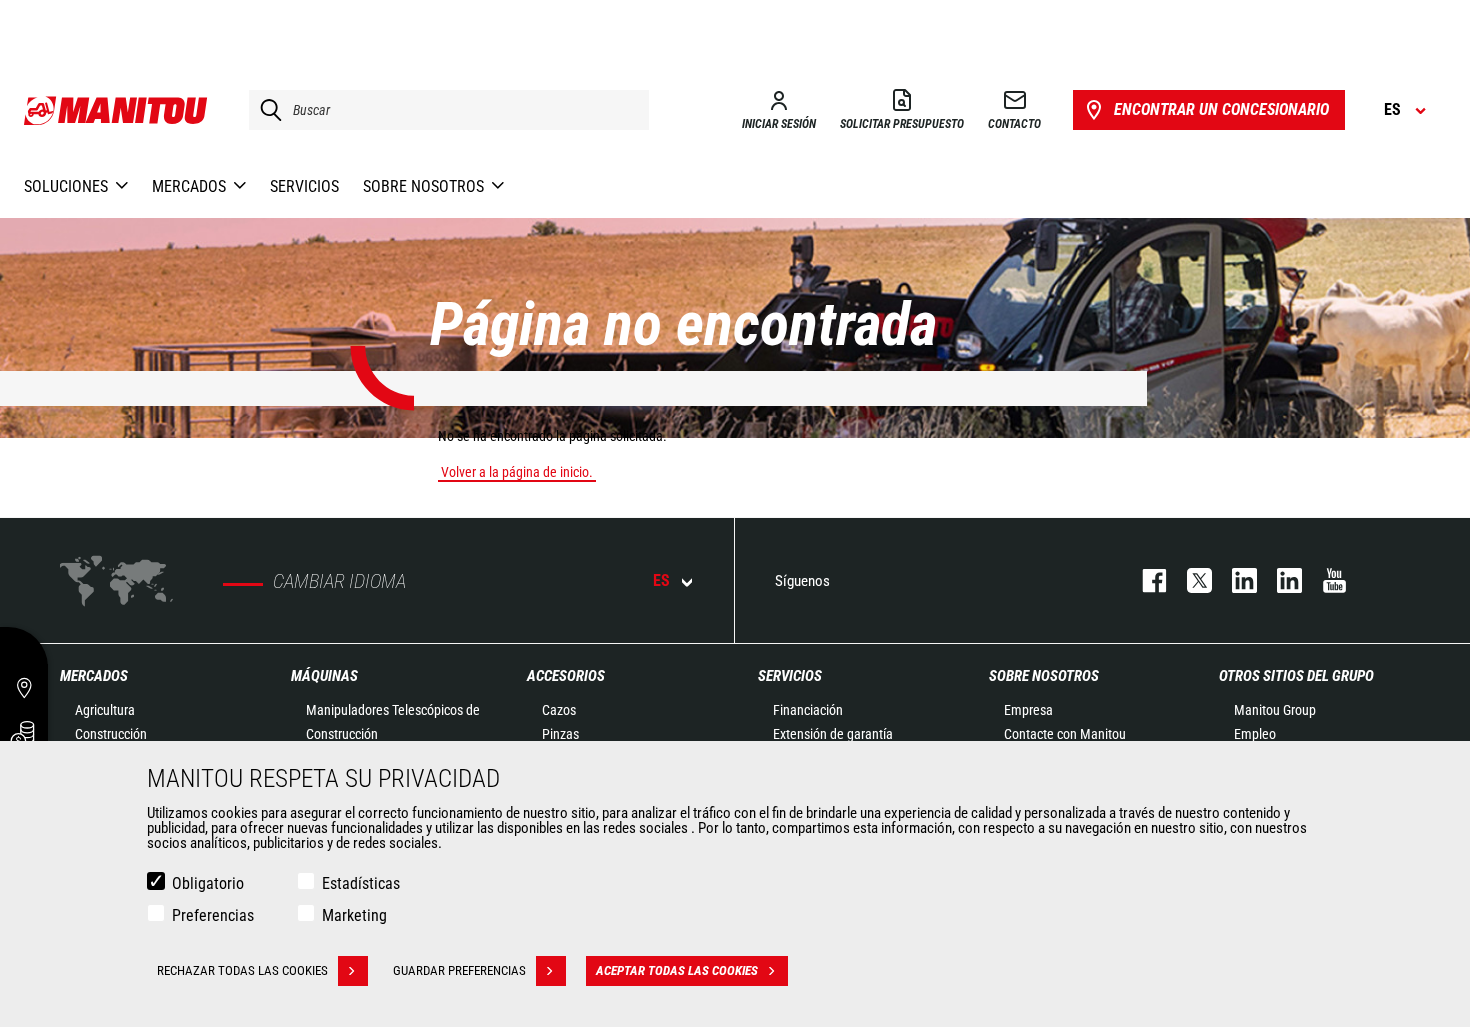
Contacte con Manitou (1065, 734)
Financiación (808, 710)
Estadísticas (361, 883)
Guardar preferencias (459, 970)
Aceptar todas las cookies (677, 970)
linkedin (1279, 580)
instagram (1234, 580)
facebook (1144, 580)
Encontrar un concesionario (1221, 109)
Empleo (1255, 734)
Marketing (354, 915)
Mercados (94, 676)
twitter (1189, 580)
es (661, 580)
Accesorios (566, 676)
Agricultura (105, 710)
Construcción (111, 734)
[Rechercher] (266, 110)
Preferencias (213, 915)
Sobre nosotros (1044, 676)
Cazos (559, 710)
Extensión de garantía (833, 734)
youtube (1324, 580)
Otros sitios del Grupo (1296, 676)
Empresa (1028, 710)
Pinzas (560, 734)
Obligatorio (208, 883)
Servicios (790, 676)
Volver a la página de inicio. (517, 472)
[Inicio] (116, 110)
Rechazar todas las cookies (242, 970)
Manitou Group (1275, 710)
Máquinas (324, 676)
